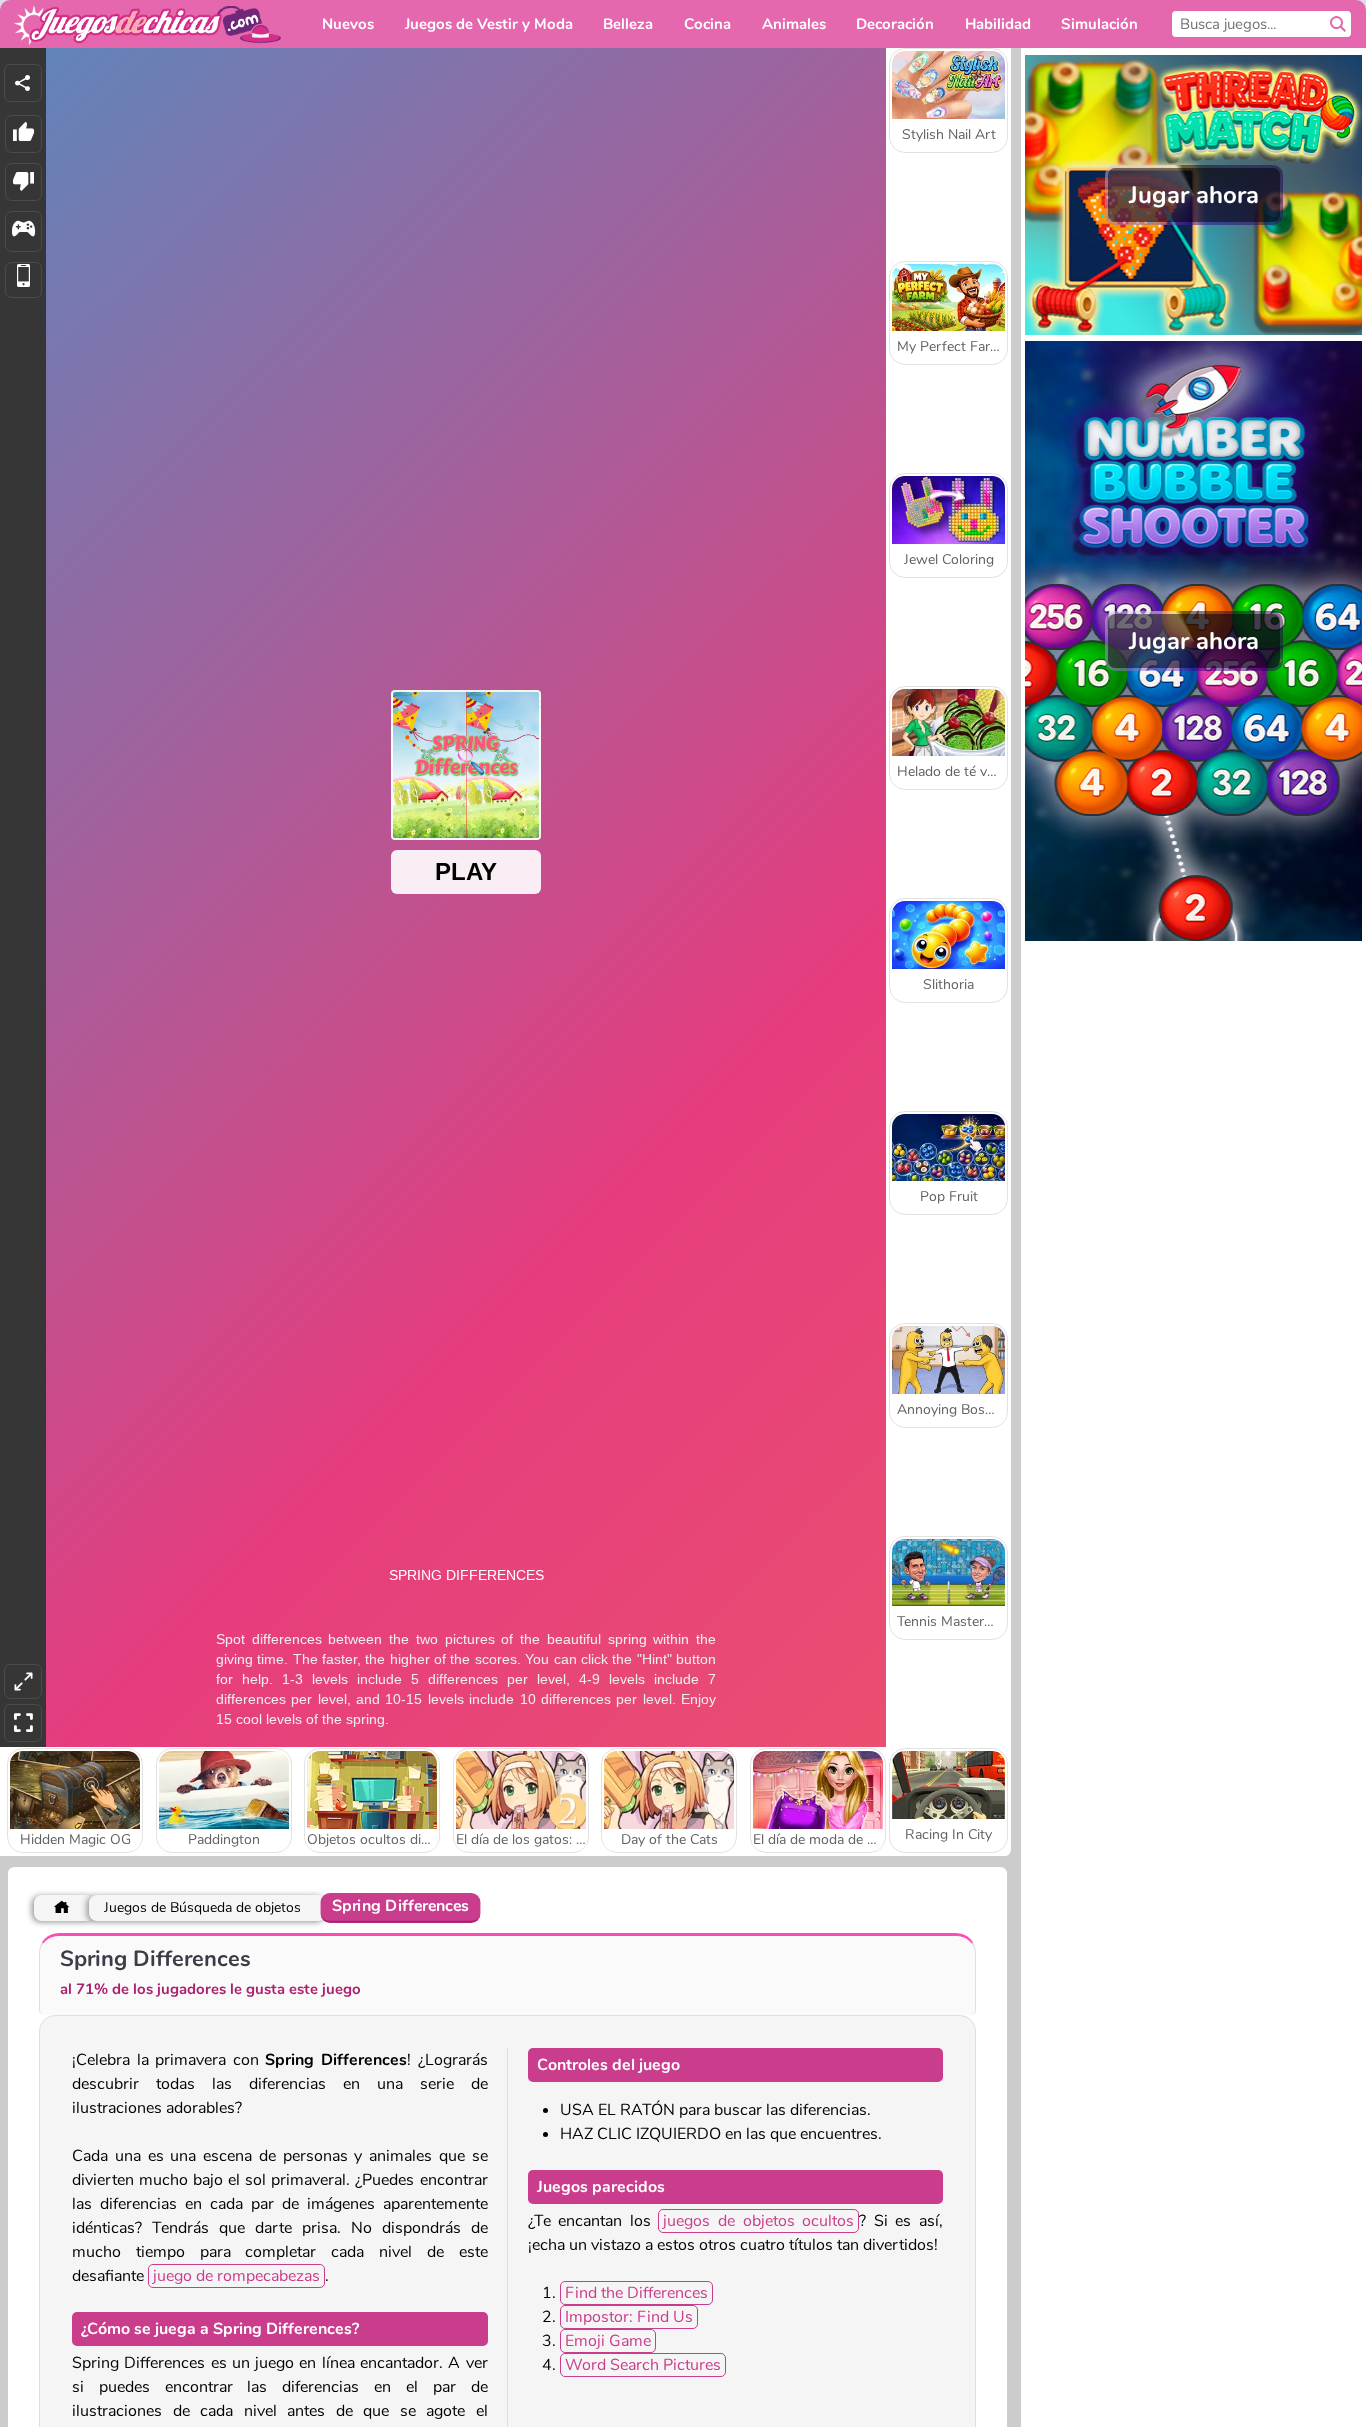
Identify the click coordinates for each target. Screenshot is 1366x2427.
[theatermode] (23, 1681)
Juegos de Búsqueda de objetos (202, 1907)
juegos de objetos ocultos (758, 2221)
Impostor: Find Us (629, 2317)
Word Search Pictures (643, 2365)
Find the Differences (636, 2293)
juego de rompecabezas (236, 2276)
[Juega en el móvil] (23, 280)
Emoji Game (608, 2341)
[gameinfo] (23, 231)
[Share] (23, 83)
